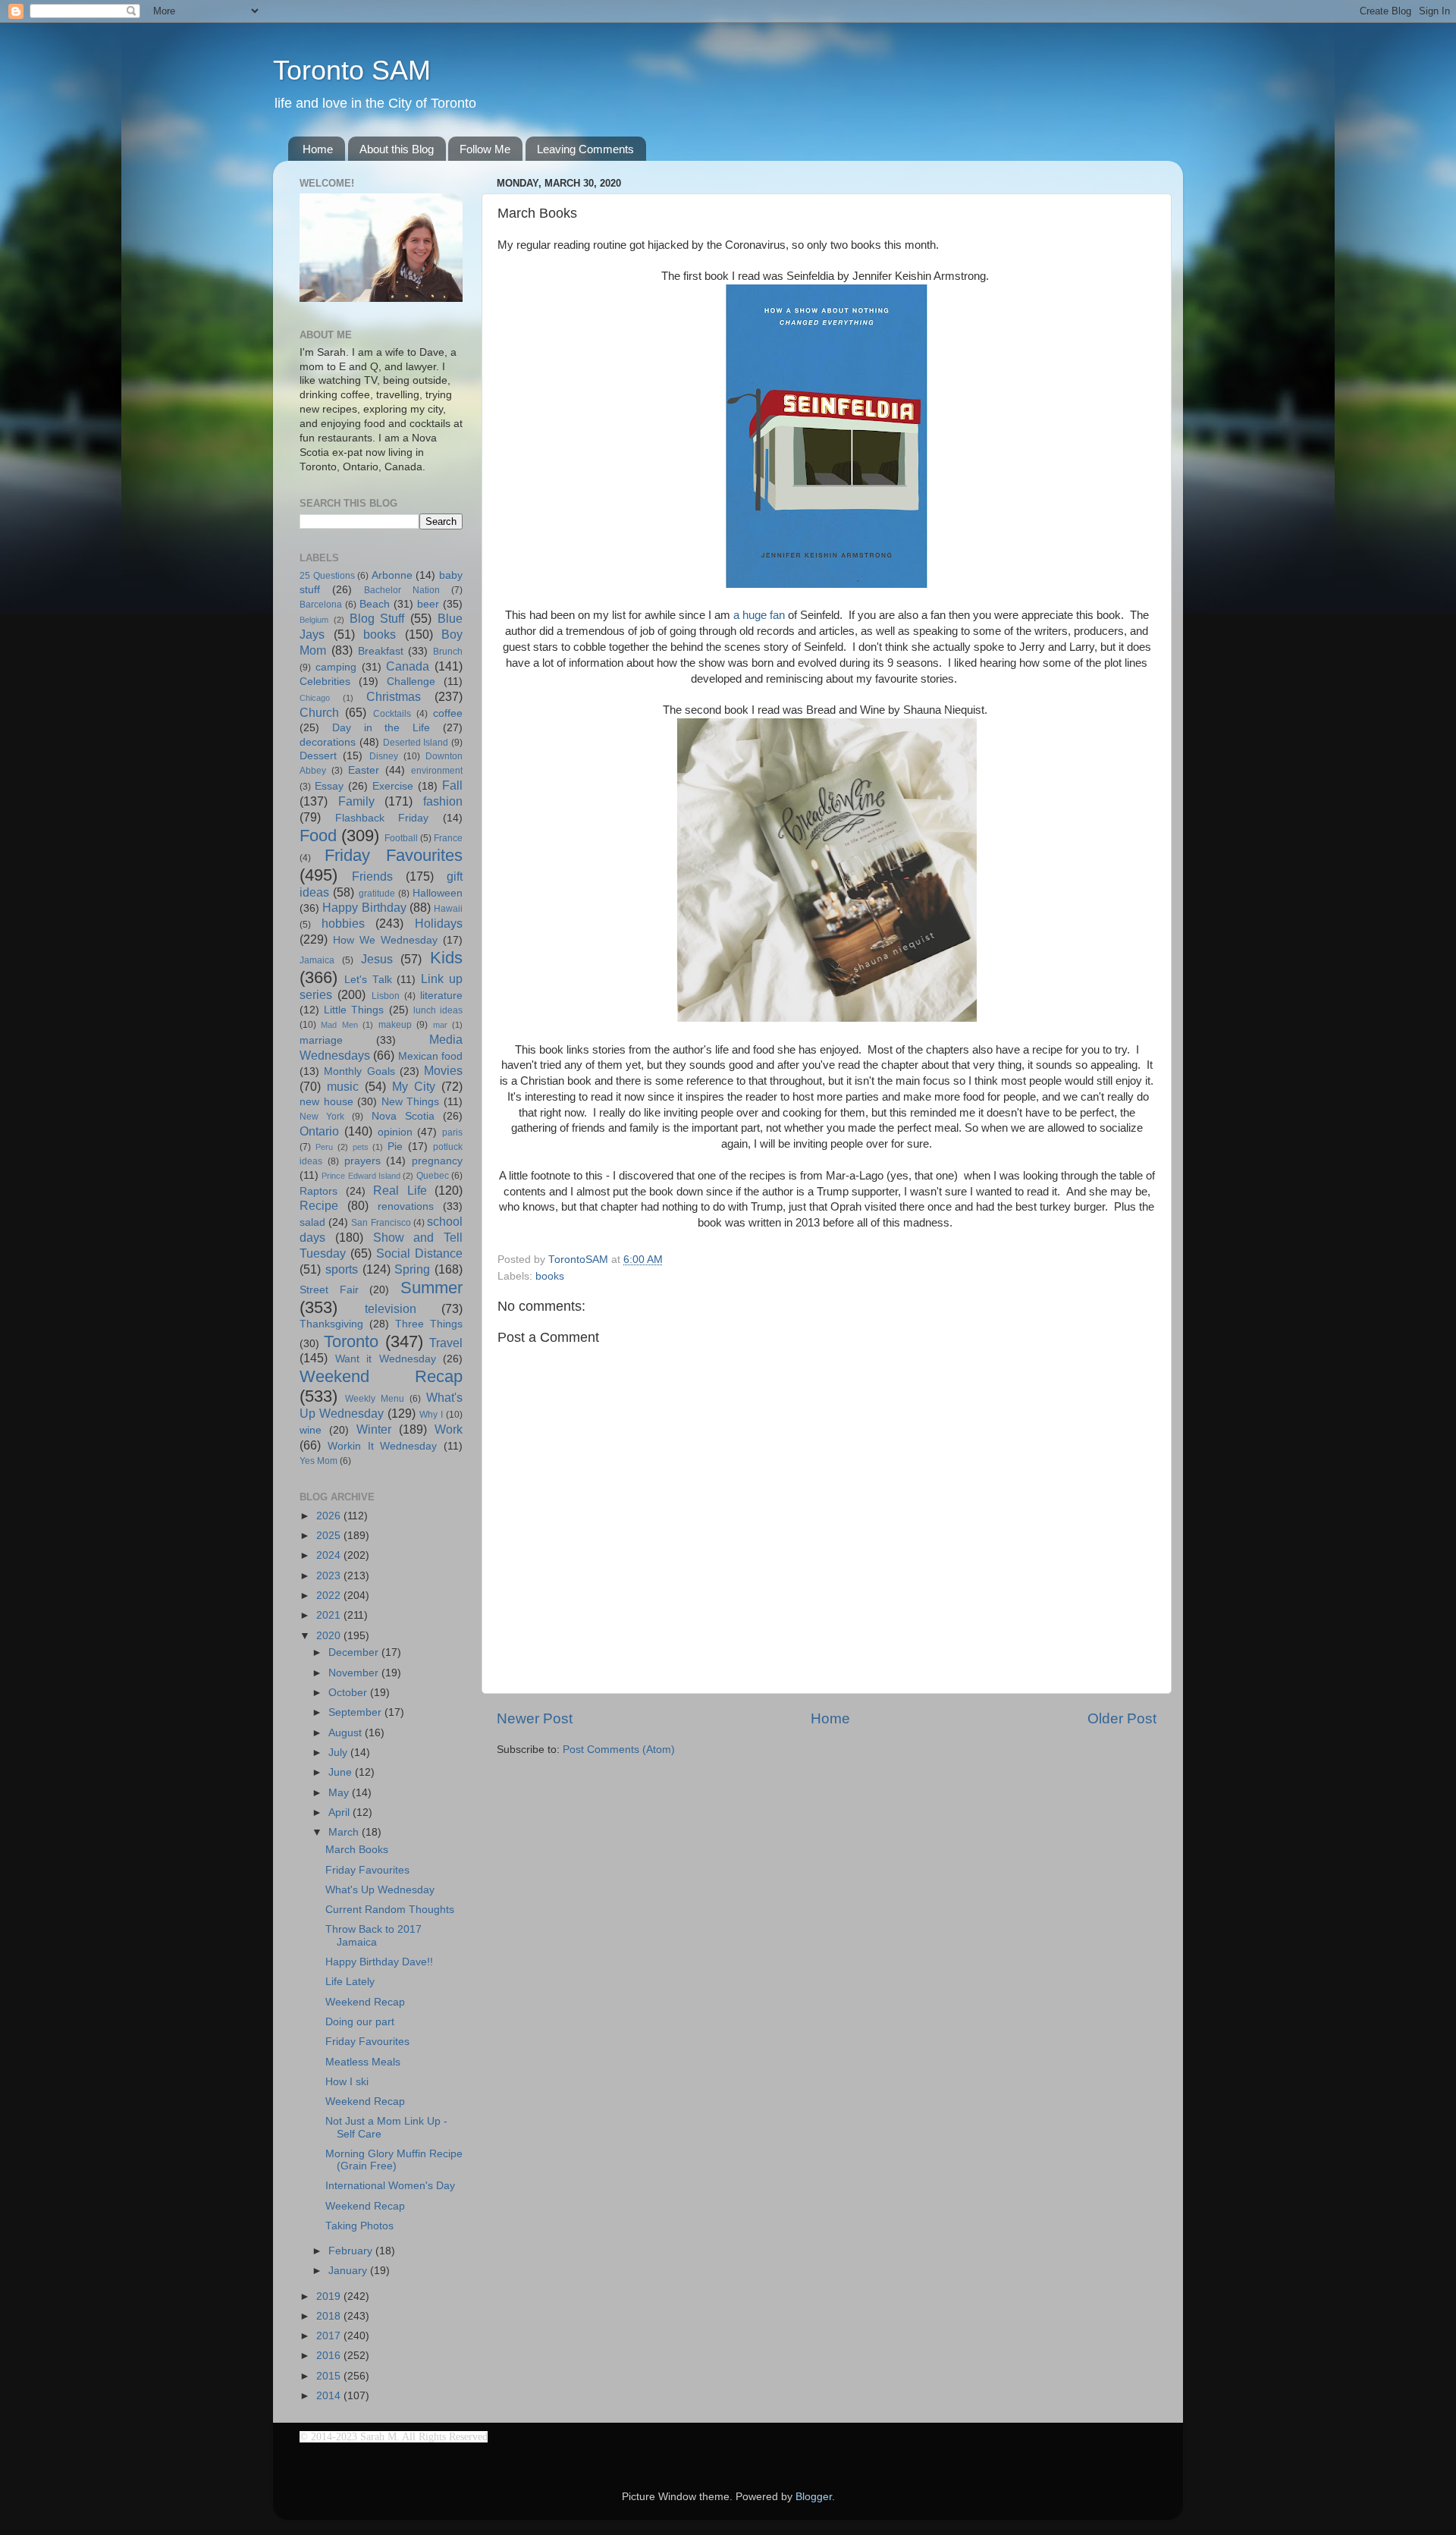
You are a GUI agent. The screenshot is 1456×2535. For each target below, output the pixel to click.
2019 (330, 2296)
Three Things (429, 1324)
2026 (330, 1516)
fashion (443, 801)
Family (356, 801)
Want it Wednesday (386, 1359)
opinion (395, 1132)
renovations (406, 1206)
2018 (330, 2316)
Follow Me (485, 149)
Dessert (318, 756)
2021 (330, 1615)
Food (318, 836)
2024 (330, 1555)
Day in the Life (381, 728)
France (448, 838)
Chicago (315, 698)
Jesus (377, 959)
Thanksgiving (331, 1324)
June (342, 1772)
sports (342, 1269)
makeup (395, 1025)
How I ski (347, 2082)
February (352, 2251)
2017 (330, 2336)
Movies (443, 1070)
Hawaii (448, 909)
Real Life (400, 1190)
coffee (448, 713)
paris (452, 1132)
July (339, 1753)
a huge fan (759, 615)
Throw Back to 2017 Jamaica (373, 1935)
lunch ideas (438, 1010)
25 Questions (327, 576)
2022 (330, 1596)
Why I (431, 1415)
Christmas (394, 696)
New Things (411, 1102)
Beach (375, 604)
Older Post (1122, 1718)
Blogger (814, 2497)
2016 (330, 2356)
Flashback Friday (382, 818)
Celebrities (325, 682)
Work (449, 1429)
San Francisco (381, 1223)
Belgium (314, 620)
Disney (384, 756)
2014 (330, 2396)
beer (428, 604)
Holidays (439, 923)
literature (441, 996)
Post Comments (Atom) (619, 1750)
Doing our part (360, 2022)
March (345, 1832)
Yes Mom (318, 1461)
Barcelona (321, 605)
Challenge (411, 682)
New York (322, 1117)
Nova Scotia (403, 1116)
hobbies (343, 923)
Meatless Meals (363, 2062)
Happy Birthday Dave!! (379, 1962)
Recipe (319, 1205)
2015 (330, 2376)
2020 (330, 1636)
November (355, 1673)
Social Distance (419, 1253)
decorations (328, 742)
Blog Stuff (377, 618)
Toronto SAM (352, 70)
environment (437, 771)
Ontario (319, 1131)
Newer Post (535, 1718)
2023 (330, 1576)
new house (326, 1102)
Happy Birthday (364, 907)
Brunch (448, 652)
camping (336, 667)
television (391, 1308)
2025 (330, 1536)
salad (312, 1222)
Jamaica (317, 960)
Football (401, 838)
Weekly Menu (375, 1399)
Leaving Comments (585, 149)
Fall (452, 785)
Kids (446, 958)
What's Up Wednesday (380, 1890)
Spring (412, 1269)
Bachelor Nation (402, 590)
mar (440, 1025)
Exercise (393, 786)
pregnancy (437, 1161)
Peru (324, 1147)
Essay (329, 786)
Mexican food (430, 1056)
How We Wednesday (385, 940)
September (356, 1712)
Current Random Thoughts (390, 1910)
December (355, 1652)
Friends (372, 876)
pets (361, 1147)
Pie (395, 1147)
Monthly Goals (359, 1071)
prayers (362, 1161)
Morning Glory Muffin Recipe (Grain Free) (394, 2160)
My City (414, 1086)
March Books (357, 1850)
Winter (374, 1429)
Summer (431, 1288)
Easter (364, 770)
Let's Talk (368, 980)
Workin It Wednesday (383, 1446)
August (347, 1733)
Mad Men (339, 1025)
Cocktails (392, 714)
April (340, 1813)
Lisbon (386, 996)
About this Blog (397, 149)
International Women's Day (390, 2186)
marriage (321, 1040)
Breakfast (381, 651)
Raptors (318, 1191)
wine (311, 1430)
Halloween (438, 893)
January (349, 2271)
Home (318, 149)
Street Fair (329, 1290)
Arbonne (392, 575)
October (349, 1693)
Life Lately (350, 1982)
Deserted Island (416, 743)
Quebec (433, 1176)
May (340, 1793)
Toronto (351, 1341)
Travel (446, 1343)
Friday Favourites (394, 855)
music (343, 1086)
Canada (408, 666)
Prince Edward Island (361, 1176)
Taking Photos (359, 2226)
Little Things (354, 1010)
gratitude (377, 894)
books (550, 1276)
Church (319, 712)
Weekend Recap (381, 1376)
